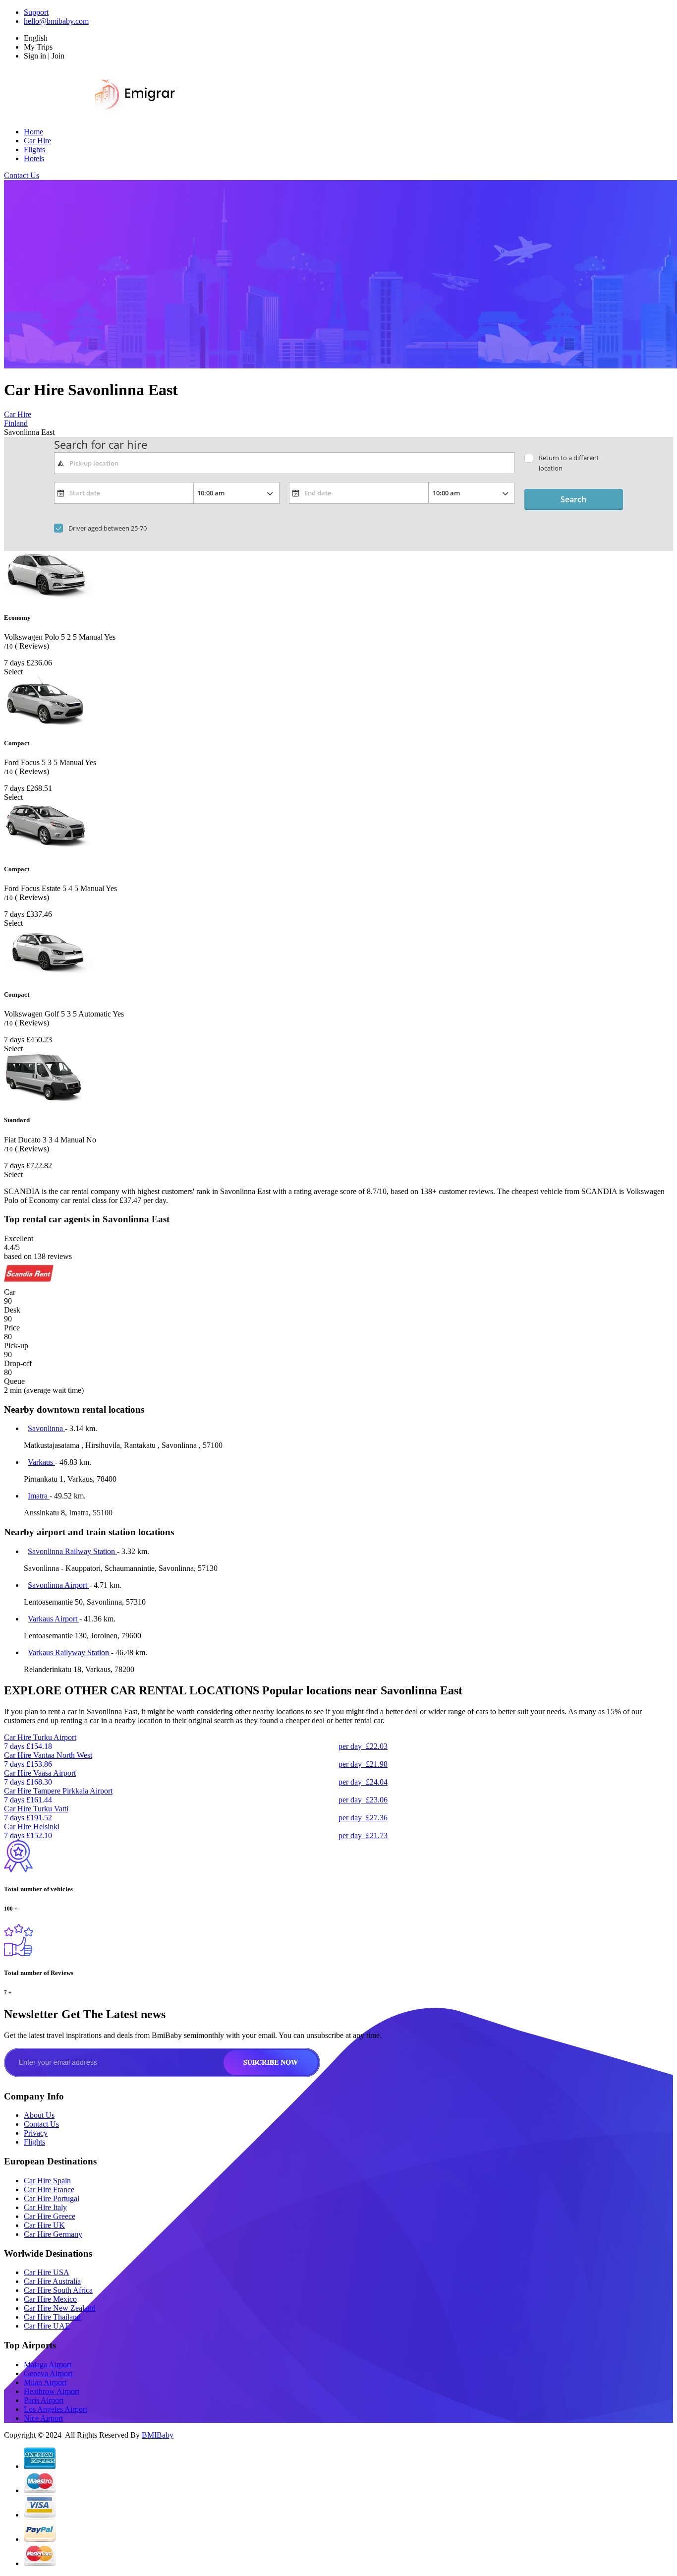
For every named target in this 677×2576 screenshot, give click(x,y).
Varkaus (41, 1462)
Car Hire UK (44, 2225)
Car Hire (37, 141)
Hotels (34, 158)
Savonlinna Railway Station (72, 1551)
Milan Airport (45, 2382)
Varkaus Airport (54, 1619)
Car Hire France (49, 2189)
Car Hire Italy (45, 2207)
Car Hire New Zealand (60, 2308)
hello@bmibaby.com (56, 21)
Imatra (39, 1496)
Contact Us (22, 175)
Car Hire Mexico (50, 2299)
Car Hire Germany (53, 2234)
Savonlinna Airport (58, 1585)
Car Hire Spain (47, 2181)
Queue (14, 1381)
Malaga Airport (48, 2365)
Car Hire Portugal (52, 2198)
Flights (34, 150)
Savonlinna (46, 1428)
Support (36, 12)
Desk (12, 1310)
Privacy (36, 2133)
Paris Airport (44, 2400)
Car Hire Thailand (52, 2317)
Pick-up (16, 1346)
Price (12, 1328)
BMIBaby (158, 2435)
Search (573, 499)
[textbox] (284, 463)
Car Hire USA (47, 2272)
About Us (39, 2115)
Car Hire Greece (50, 2216)
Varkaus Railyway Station (69, 1652)
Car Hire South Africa (58, 2290)
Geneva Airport (48, 2373)
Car (10, 1292)
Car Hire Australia (52, 2281)
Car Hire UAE (47, 2326)
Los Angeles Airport (56, 2409)
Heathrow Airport (52, 2391)
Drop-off (18, 1363)
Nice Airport (43, 2418)
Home (33, 132)
